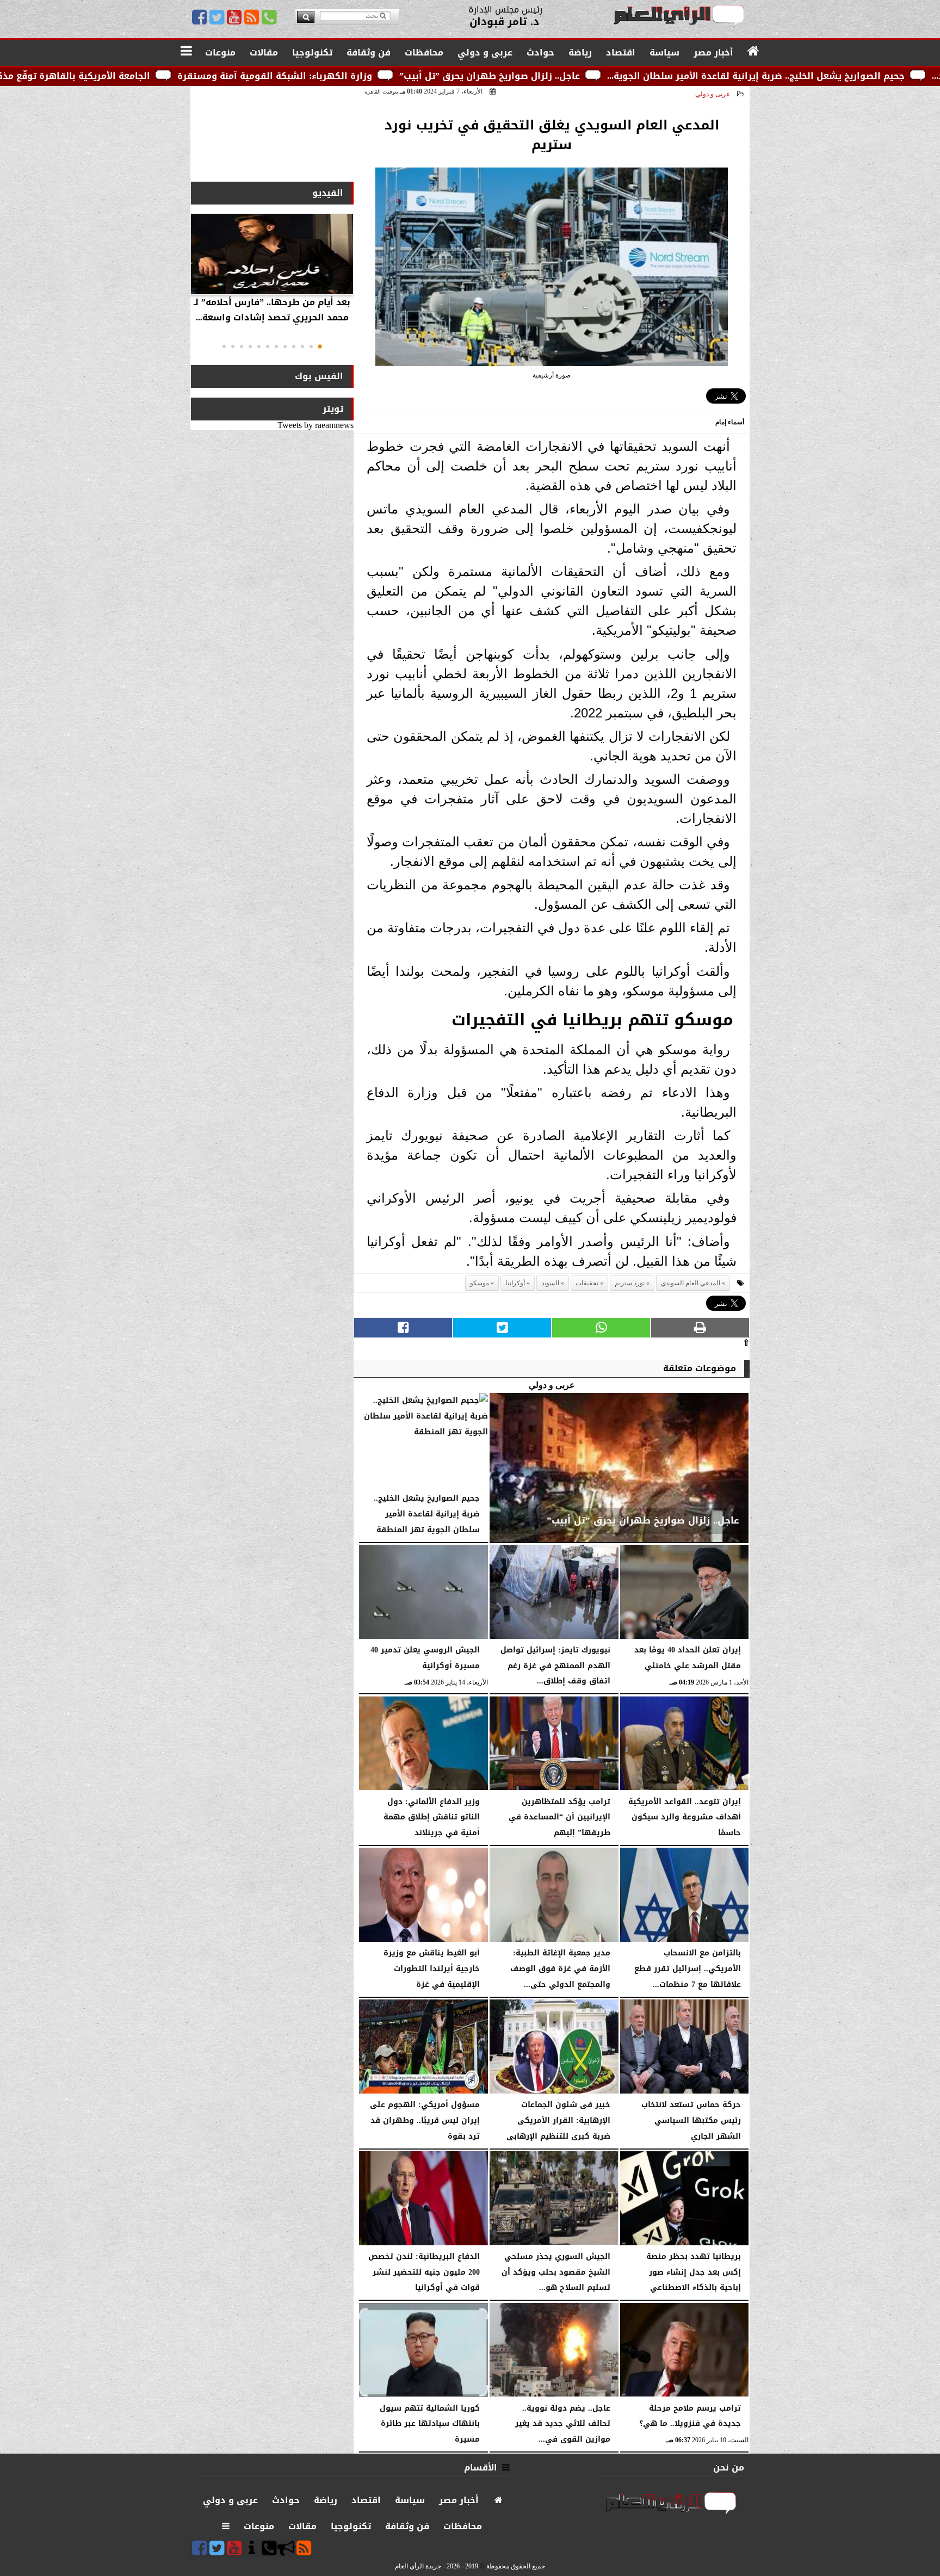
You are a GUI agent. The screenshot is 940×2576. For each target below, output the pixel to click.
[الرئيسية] (754, 52)
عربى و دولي (713, 94)
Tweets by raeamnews (316, 425)
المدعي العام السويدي (691, 1283)
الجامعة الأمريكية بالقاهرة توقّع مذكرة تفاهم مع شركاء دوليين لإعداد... (169, 76)
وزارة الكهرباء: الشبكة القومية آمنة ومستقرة (443, 76)
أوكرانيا (515, 1283)
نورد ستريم (630, 1283)
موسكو (480, 1283)
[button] (320, 346)
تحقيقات (587, 1283)
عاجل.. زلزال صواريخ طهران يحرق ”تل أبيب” (658, 76)
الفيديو (328, 193)
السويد (550, 1283)
